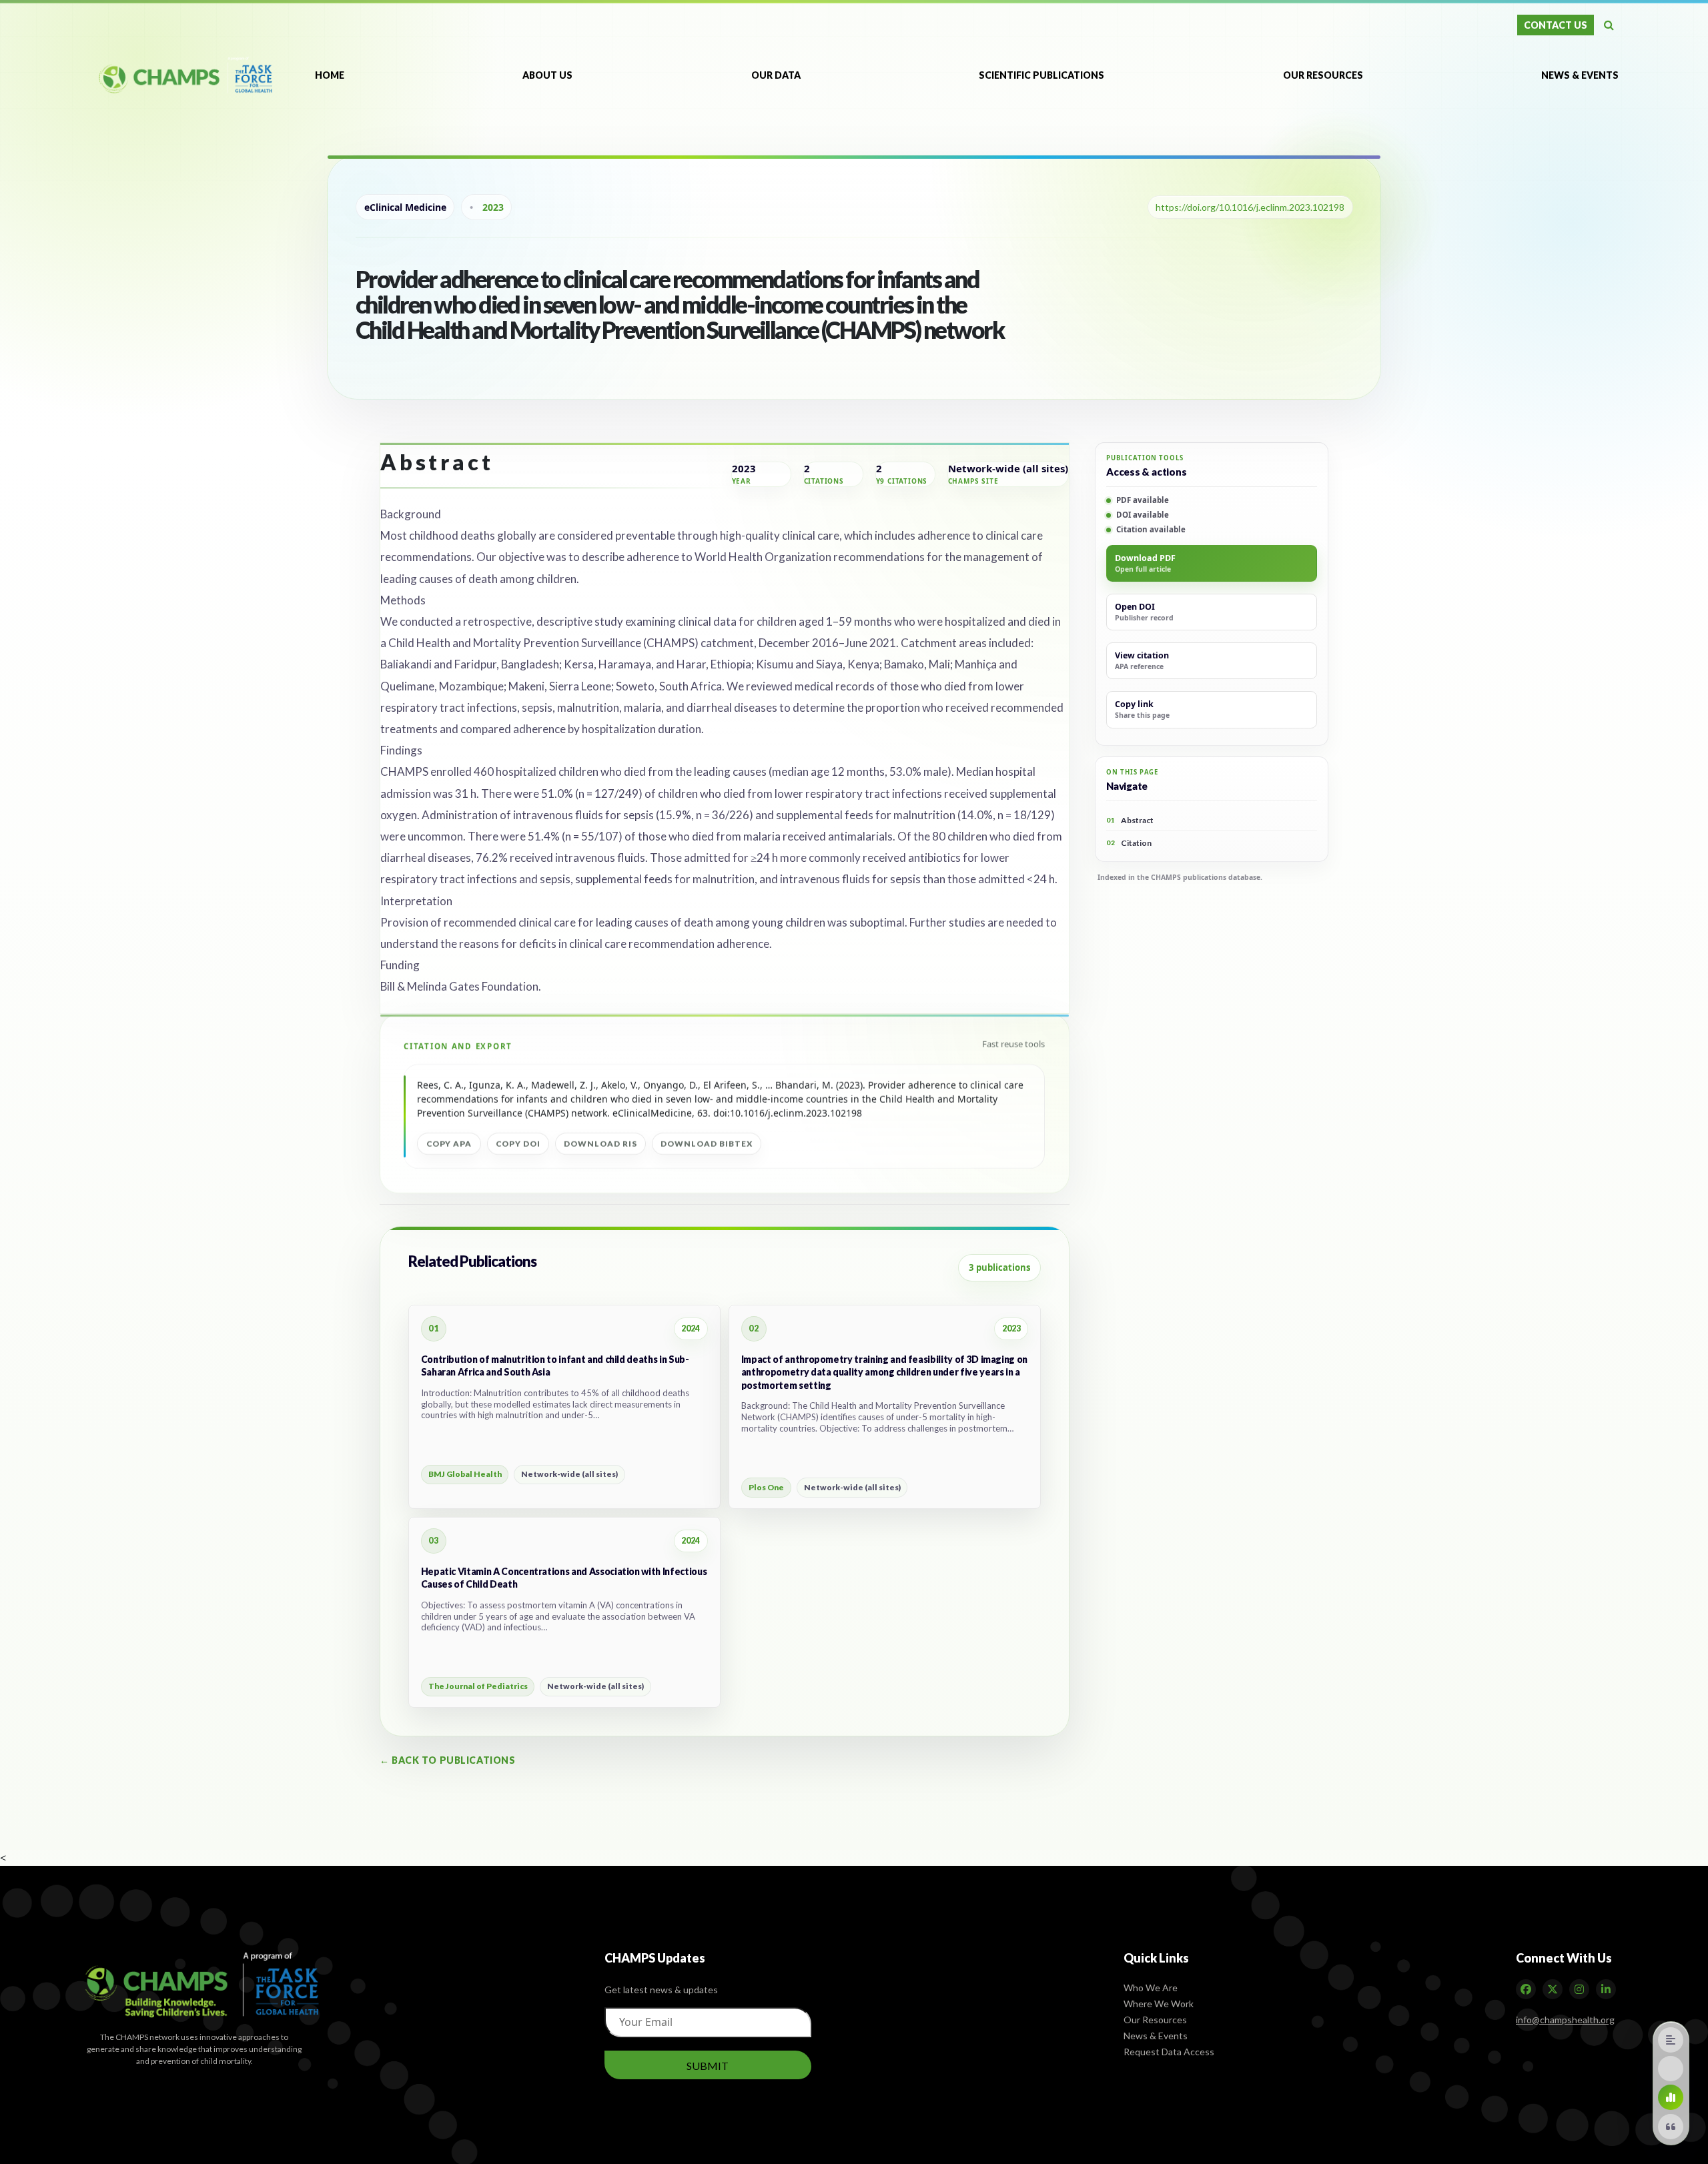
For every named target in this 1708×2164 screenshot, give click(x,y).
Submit (708, 2065)
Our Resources (1323, 75)
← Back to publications (447, 1760)
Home (330, 75)
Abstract (1130, 820)
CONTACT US (1556, 25)
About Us (547, 75)
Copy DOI (518, 1144)
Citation (1129, 843)
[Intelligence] (1671, 2069)
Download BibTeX (706, 1144)
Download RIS (600, 1144)
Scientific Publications (1041, 75)
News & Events (1580, 75)
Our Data (776, 75)
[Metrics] (1671, 2097)
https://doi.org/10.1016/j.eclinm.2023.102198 (1250, 207)
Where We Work (1159, 2003)
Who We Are (1151, 1987)
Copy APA (449, 1144)
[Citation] (1671, 2127)
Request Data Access (1169, 2051)
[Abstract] (1671, 2040)
